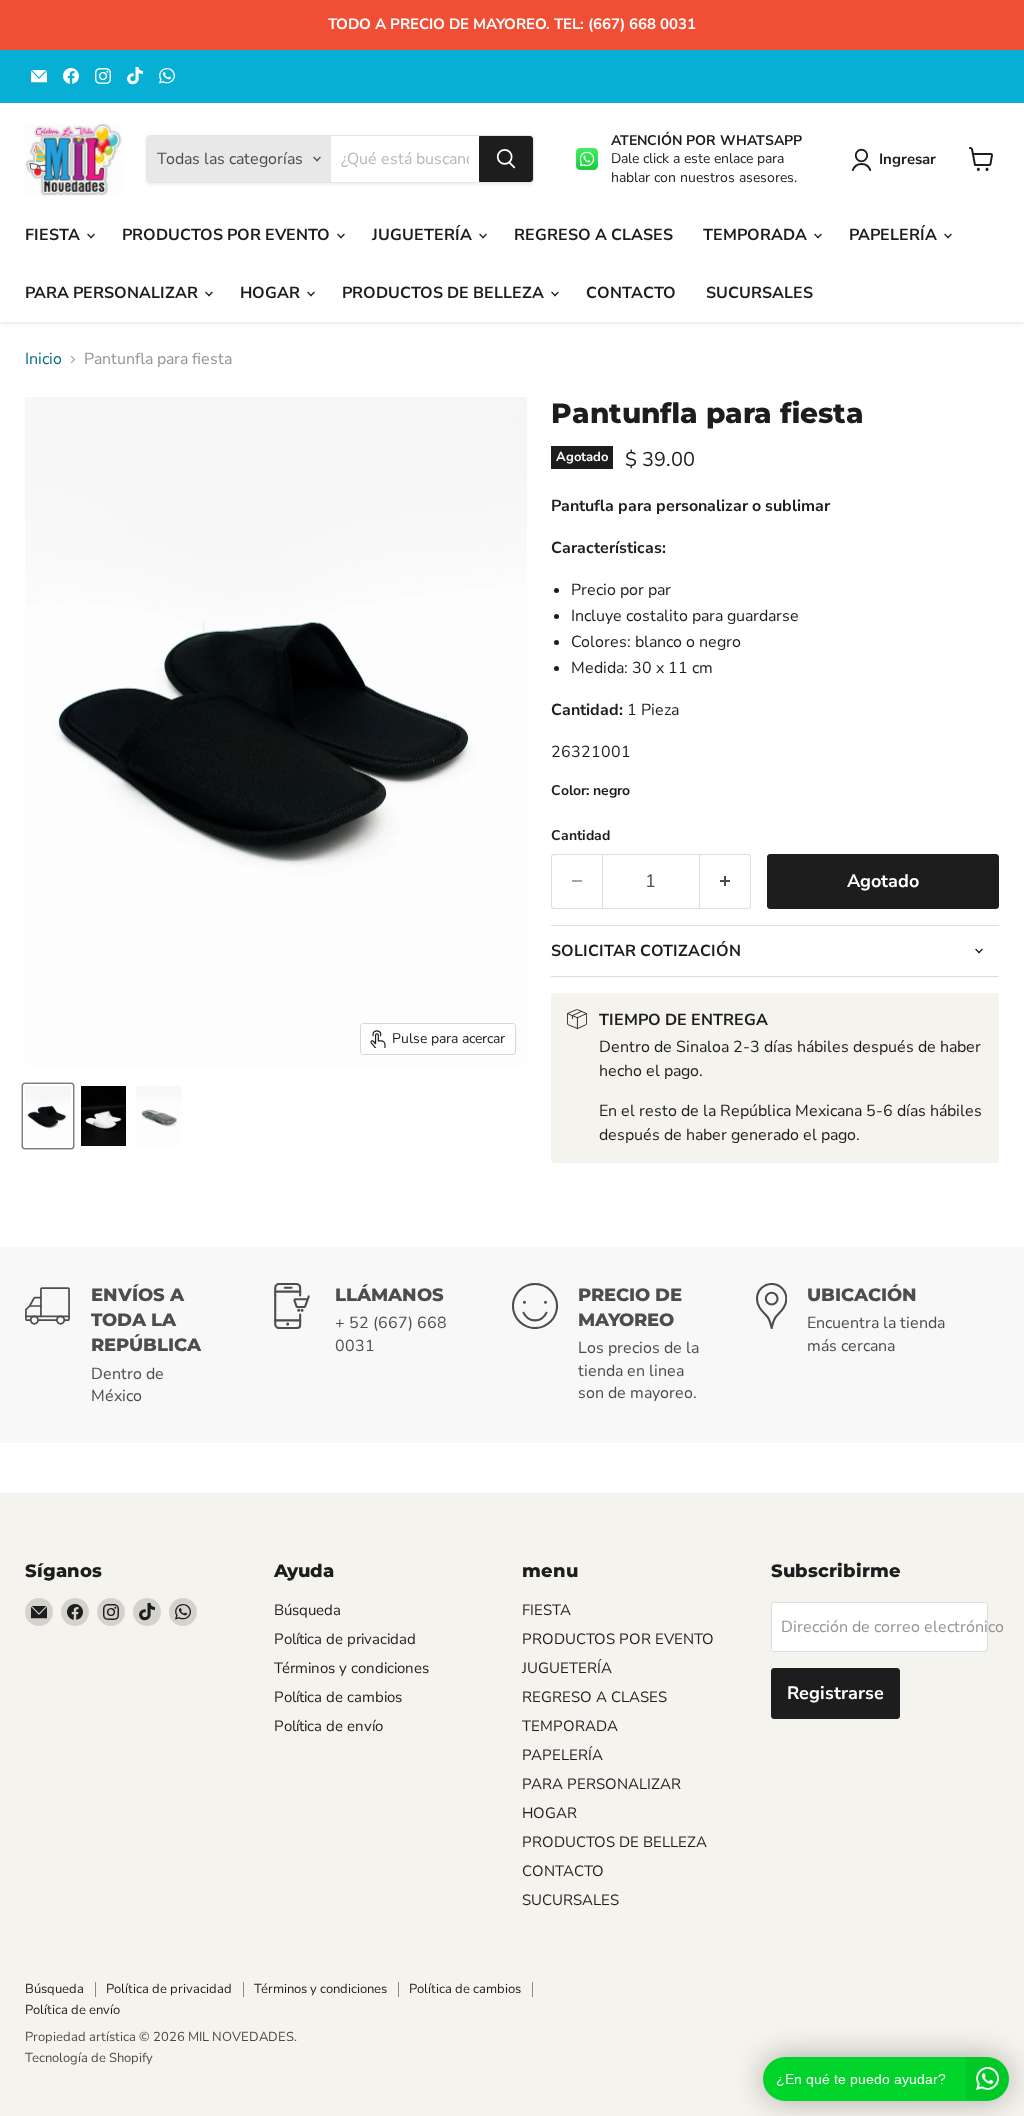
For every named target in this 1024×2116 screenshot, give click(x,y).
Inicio (43, 359)
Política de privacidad (345, 1639)
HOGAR (272, 293)
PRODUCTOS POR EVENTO (228, 235)
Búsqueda (307, 1610)
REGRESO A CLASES (593, 235)
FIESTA (54, 235)
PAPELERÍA (895, 235)
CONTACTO (631, 293)
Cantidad (580, 836)
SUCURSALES (759, 293)
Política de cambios (338, 1697)
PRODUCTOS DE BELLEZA (445, 293)
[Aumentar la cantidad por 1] (725, 881)
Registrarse (835, 1693)
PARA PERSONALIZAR (113, 293)
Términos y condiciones (351, 1668)
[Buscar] (506, 159)
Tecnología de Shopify (89, 2058)
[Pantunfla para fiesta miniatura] (48, 1116)
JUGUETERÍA (424, 235)
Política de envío (328, 1726)
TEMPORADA (757, 235)
